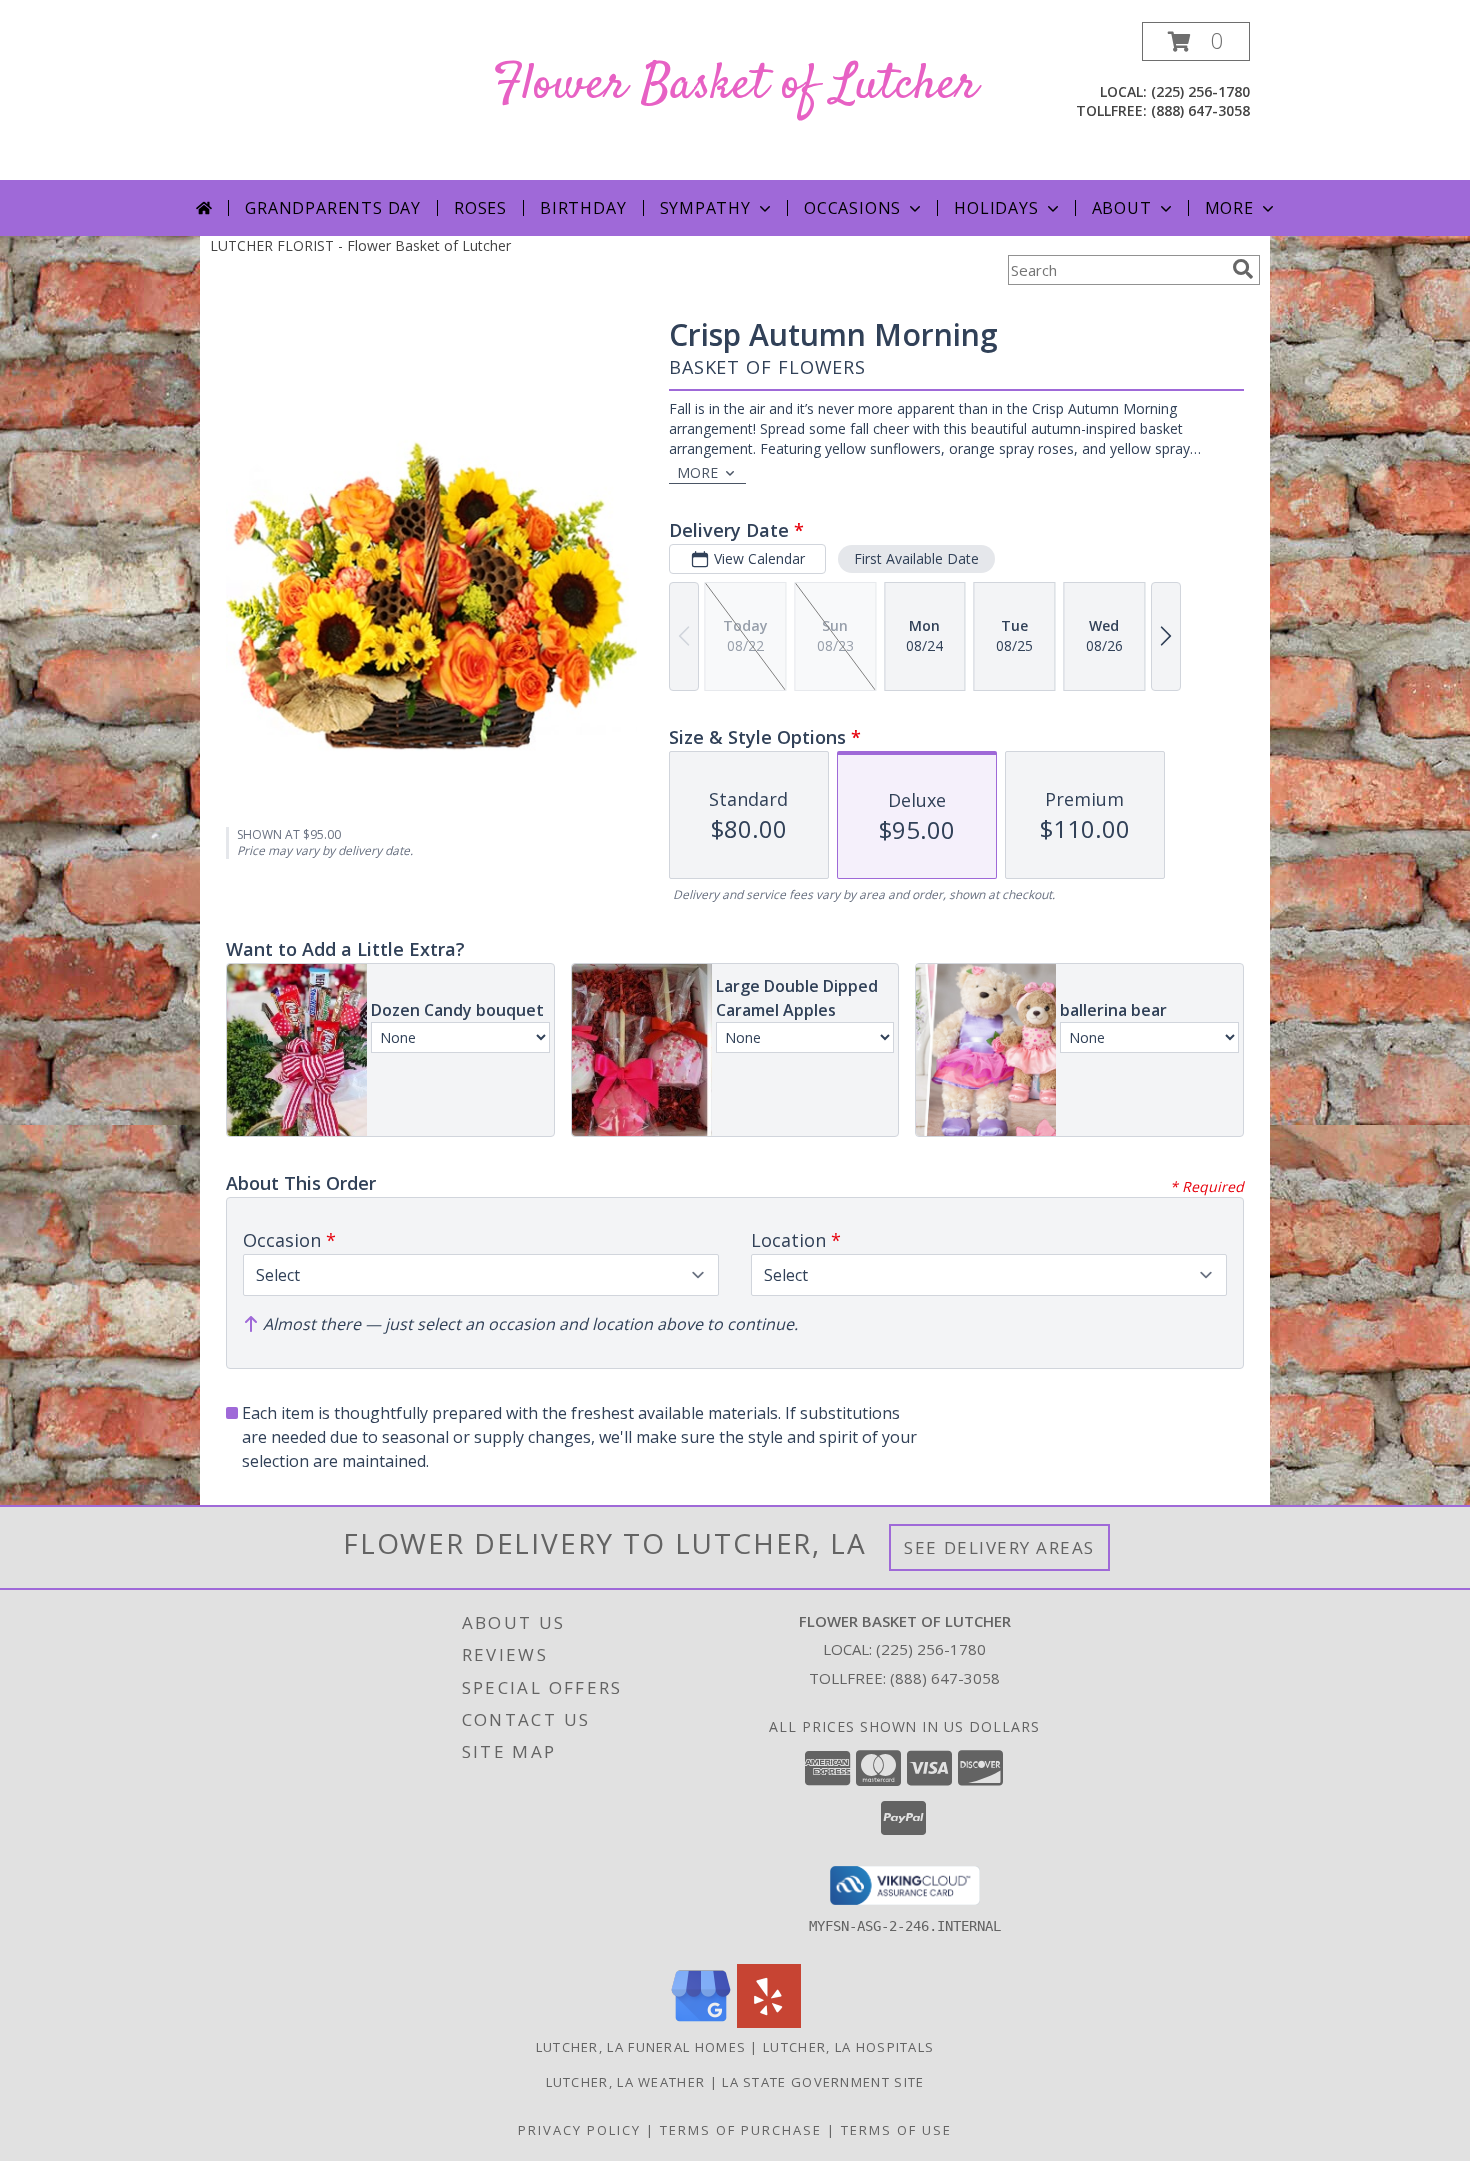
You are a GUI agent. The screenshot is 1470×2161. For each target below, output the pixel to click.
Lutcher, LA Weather (626, 2082)
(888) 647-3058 (1200, 110)
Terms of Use (896, 2130)
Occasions (852, 208)
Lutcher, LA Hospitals (848, 2047)
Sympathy (705, 208)
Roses (480, 208)
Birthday (583, 208)
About (1122, 208)
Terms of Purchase (741, 2130)
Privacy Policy (579, 2130)
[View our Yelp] (769, 2022)
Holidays (996, 208)
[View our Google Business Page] (701, 2022)
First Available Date (916, 558)
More (1229, 208)
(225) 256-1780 (1200, 91)
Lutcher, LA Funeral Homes (641, 2047)
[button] (1196, 41)
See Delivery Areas (999, 1547)
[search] (1243, 269)
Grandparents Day (333, 208)
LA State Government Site (823, 2082)
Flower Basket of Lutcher (735, 85)
